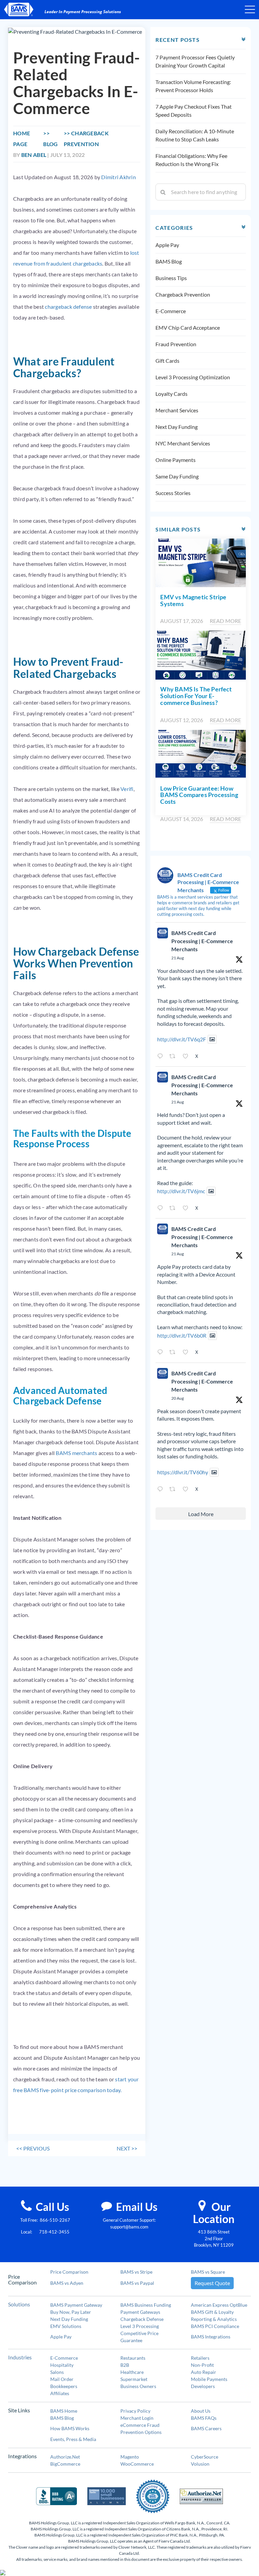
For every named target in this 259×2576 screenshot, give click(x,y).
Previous (33, 2148)
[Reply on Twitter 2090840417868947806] (162, 1208)
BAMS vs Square (208, 2272)
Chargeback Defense (142, 2319)
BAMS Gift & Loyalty (212, 2312)
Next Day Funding (177, 427)
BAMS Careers (206, 2428)
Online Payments (176, 460)
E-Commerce (171, 311)
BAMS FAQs (204, 2418)
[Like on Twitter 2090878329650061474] (187, 1057)
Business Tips (171, 278)
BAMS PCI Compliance (215, 2326)
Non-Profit (202, 2365)
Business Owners (138, 2386)
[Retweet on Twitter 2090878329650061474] (174, 1057)
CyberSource (205, 2457)
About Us (201, 2411)
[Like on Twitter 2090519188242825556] (187, 1489)
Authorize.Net (65, 2457)
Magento (130, 2457)
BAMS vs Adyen (67, 2283)
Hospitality (62, 2365)
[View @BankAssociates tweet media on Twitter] (212, 1039)
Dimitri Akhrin (118, 177)
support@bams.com (129, 2227)
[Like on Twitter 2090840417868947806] (187, 1208)
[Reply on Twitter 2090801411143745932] (162, 1353)
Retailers (200, 2358)
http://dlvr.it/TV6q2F (182, 1039)
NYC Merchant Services (183, 443)
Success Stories (173, 493)
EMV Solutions (66, 2326)
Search (163, 192)
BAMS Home (64, 2411)
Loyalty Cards (171, 394)
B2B (125, 2365)
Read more (225, 621)
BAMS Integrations (211, 2337)
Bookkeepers (64, 2386)
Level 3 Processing (140, 2326)
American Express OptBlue (219, 2305)
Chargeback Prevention (183, 294)
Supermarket (134, 2379)
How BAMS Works (70, 2428)
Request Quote (212, 2283)
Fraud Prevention (176, 344)
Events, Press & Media (73, 2439)
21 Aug (178, 958)
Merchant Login (137, 2418)
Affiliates (60, 2393)
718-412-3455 (54, 2232)
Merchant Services (177, 410)
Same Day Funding (177, 476)
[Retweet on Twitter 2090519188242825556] (174, 1489)
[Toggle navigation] (250, 9)
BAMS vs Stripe (136, 2272)
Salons (57, 2372)
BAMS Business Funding (146, 2305)
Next (127, 2148)
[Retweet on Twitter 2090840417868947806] (174, 1208)
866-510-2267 (55, 2220)
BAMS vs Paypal (137, 2283)
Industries (20, 2357)
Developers (203, 2386)
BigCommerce (65, 2464)
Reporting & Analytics (214, 2319)
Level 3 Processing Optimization (193, 377)
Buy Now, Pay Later (71, 2312)
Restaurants (133, 2358)
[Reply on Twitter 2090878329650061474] (162, 1057)
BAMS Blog (169, 261)
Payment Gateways (140, 2312)
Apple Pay (167, 245)
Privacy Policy (135, 2411)
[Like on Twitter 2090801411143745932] (187, 1353)
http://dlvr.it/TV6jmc (181, 1191)
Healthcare (132, 2372)
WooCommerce (137, 2464)
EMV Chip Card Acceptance (188, 327)
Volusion (200, 2464)
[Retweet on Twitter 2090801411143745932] (174, 1353)
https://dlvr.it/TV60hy (183, 1472)
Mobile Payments (209, 2379)
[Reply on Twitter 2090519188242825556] (162, 1489)
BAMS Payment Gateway (76, 2305)
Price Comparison (69, 2272)
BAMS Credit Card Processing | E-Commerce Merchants (202, 941)
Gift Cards (167, 361)
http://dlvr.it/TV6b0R (182, 1335)
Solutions (19, 2304)
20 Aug (178, 1398)
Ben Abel (34, 155)
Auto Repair (204, 2372)
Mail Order (62, 2379)
